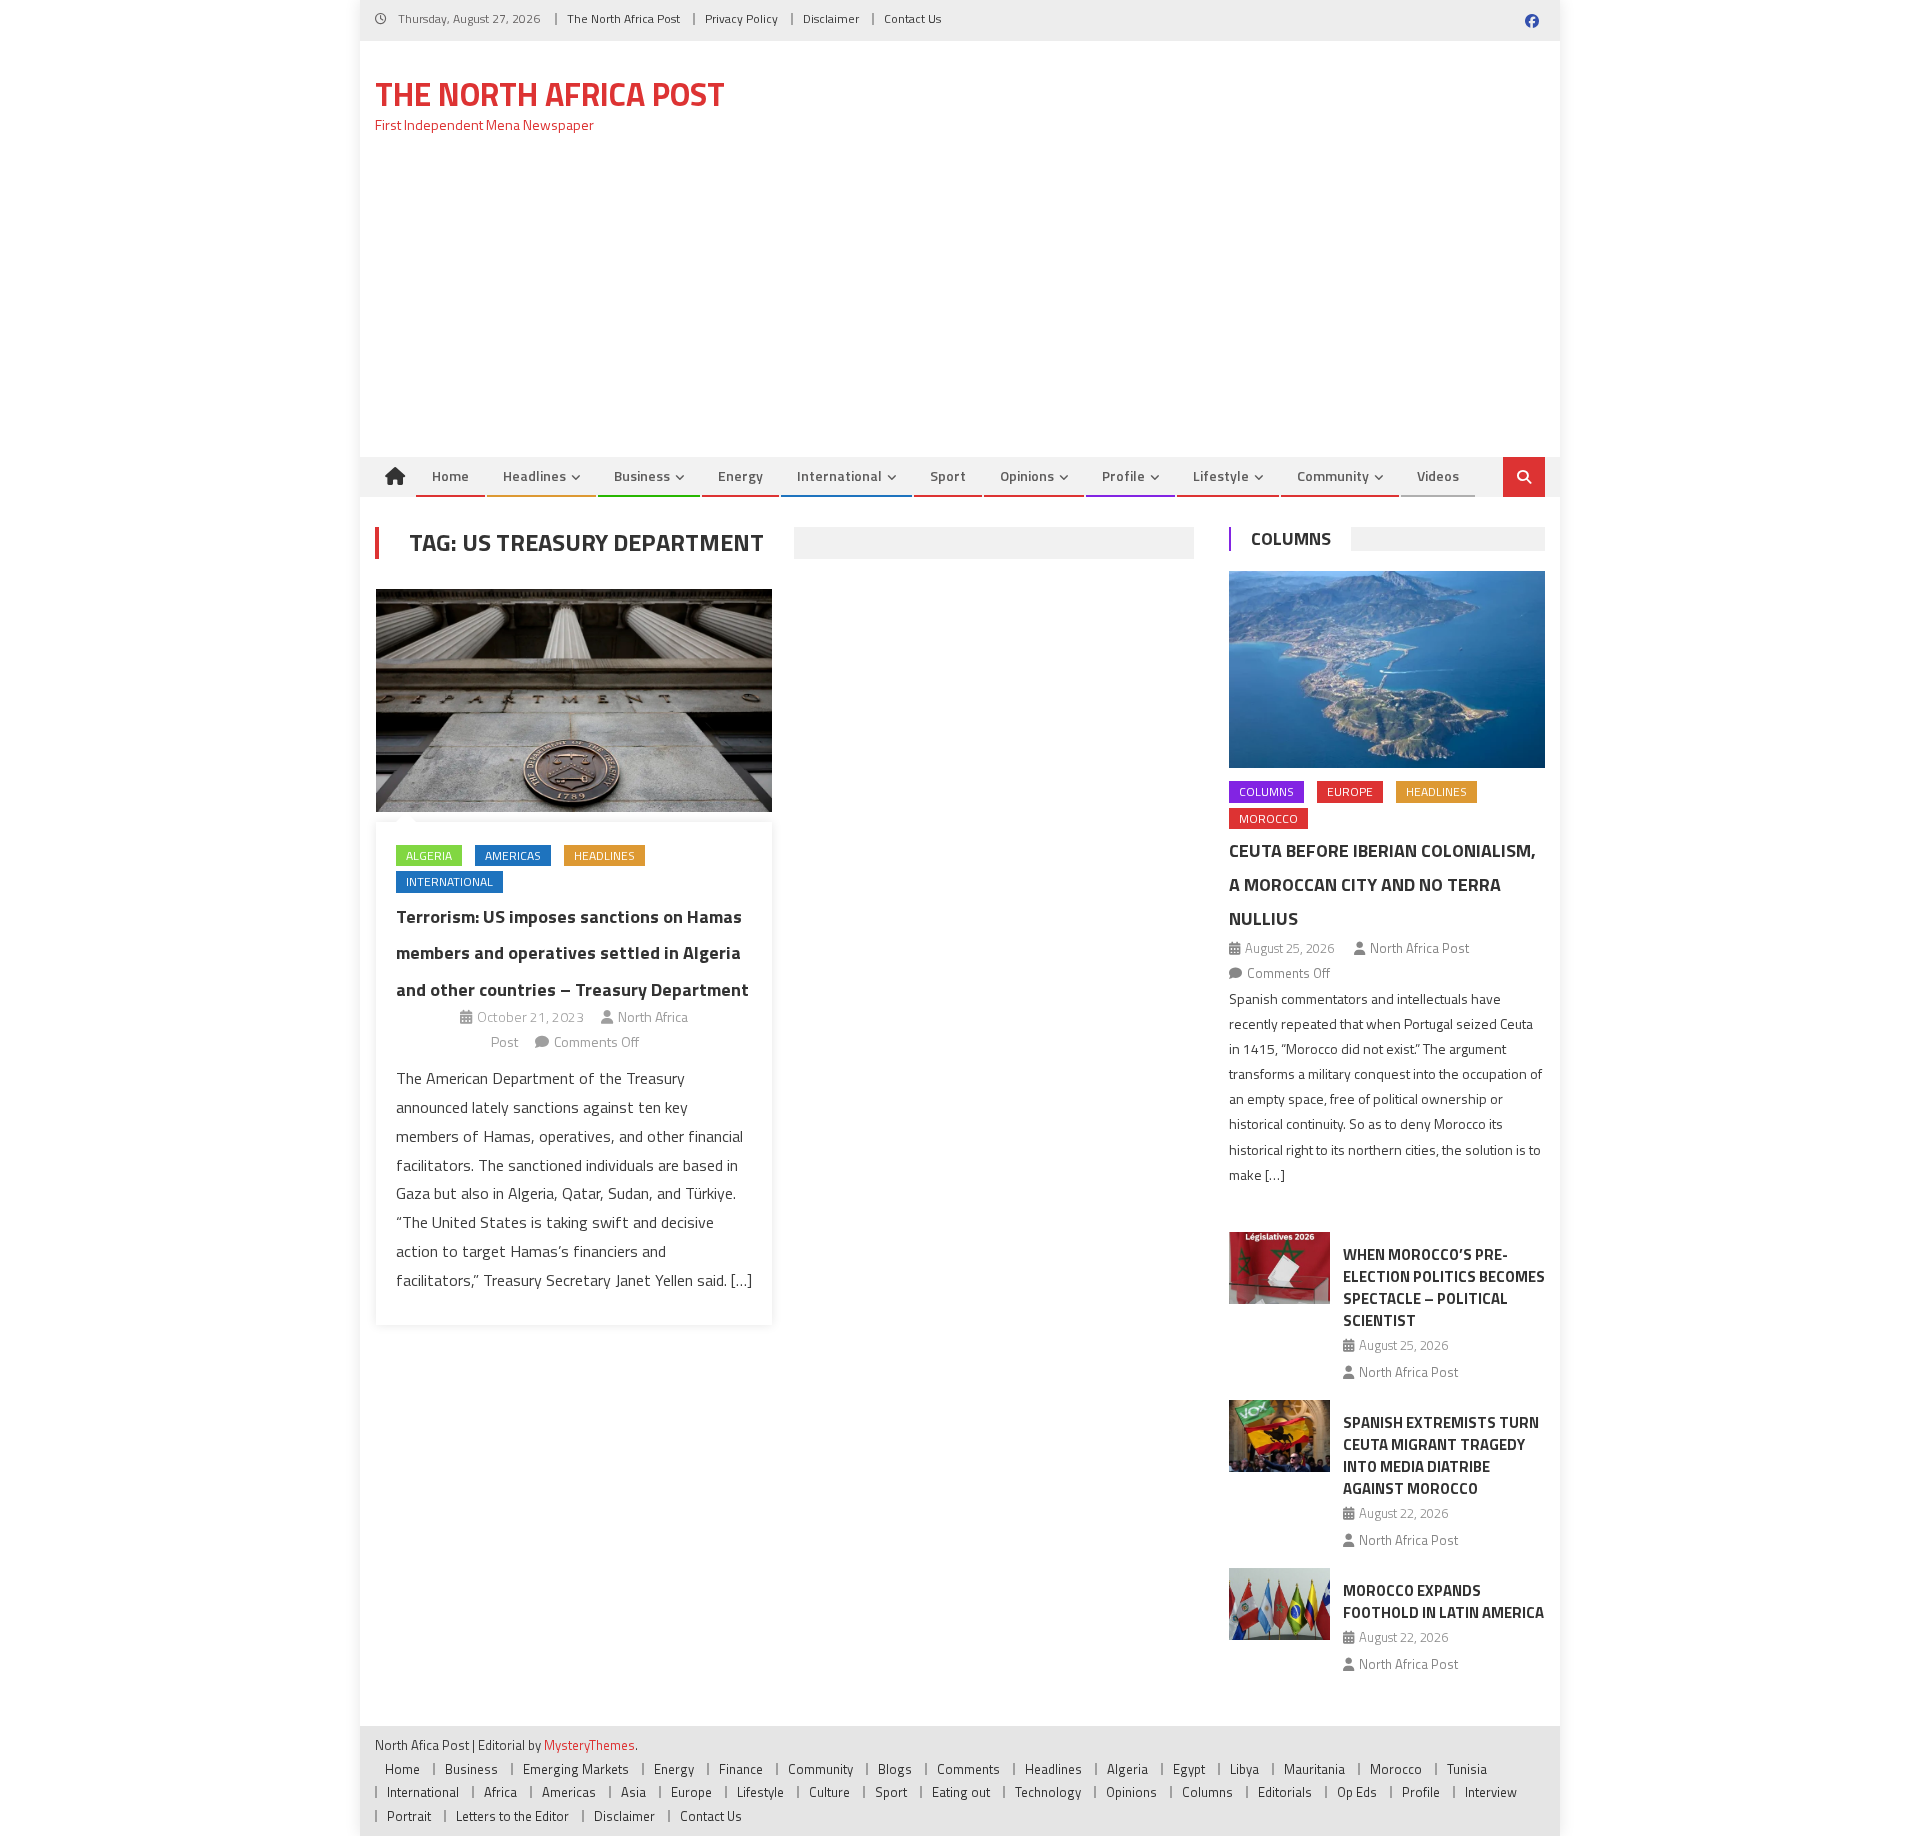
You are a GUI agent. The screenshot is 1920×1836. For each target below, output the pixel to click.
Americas (513, 855)
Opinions (1027, 475)
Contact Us (912, 18)
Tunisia (1467, 1769)
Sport (948, 475)
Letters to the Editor (512, 1816)
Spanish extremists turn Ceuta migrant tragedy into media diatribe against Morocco (1441, 1455)
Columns (1291, 538)
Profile (1123, 475)
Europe (1350, 791)
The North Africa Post (623, 18)
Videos (1438, 475)
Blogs (895, 1769)
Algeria (429, 855)
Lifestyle (1221, 475)
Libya (1244, 1769)
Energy (740, 475)
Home (450, 475)
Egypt (1189, 1769)
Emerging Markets (576, 1769)
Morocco (1268, 818)
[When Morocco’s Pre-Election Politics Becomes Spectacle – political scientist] (1279, 1268)
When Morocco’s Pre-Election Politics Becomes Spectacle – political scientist (1444, 1287)
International (839, 475)
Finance (741, 1769)
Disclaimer (831, 18)
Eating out (961, 1792)
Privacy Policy (741, 18)
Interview (1491, 1792)
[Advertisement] (960, 307)
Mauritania (1314, 1769)
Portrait (409, 1816)
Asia (633, 1792)
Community (1333, 475)
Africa (500, 1792)
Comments (968, 1769)
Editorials (1285, 1792)
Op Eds (1357, 1792)
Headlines (534, 475)
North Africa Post (1419, 948)
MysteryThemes (589, 1745)
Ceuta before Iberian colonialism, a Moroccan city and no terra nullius (1382, 884)
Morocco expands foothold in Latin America (1443, 1601)
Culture (829, 1792)
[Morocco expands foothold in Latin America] (1279, 1604)
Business (642, 475)
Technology (1048, 1792)
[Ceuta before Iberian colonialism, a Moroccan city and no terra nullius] (1387, 669)
